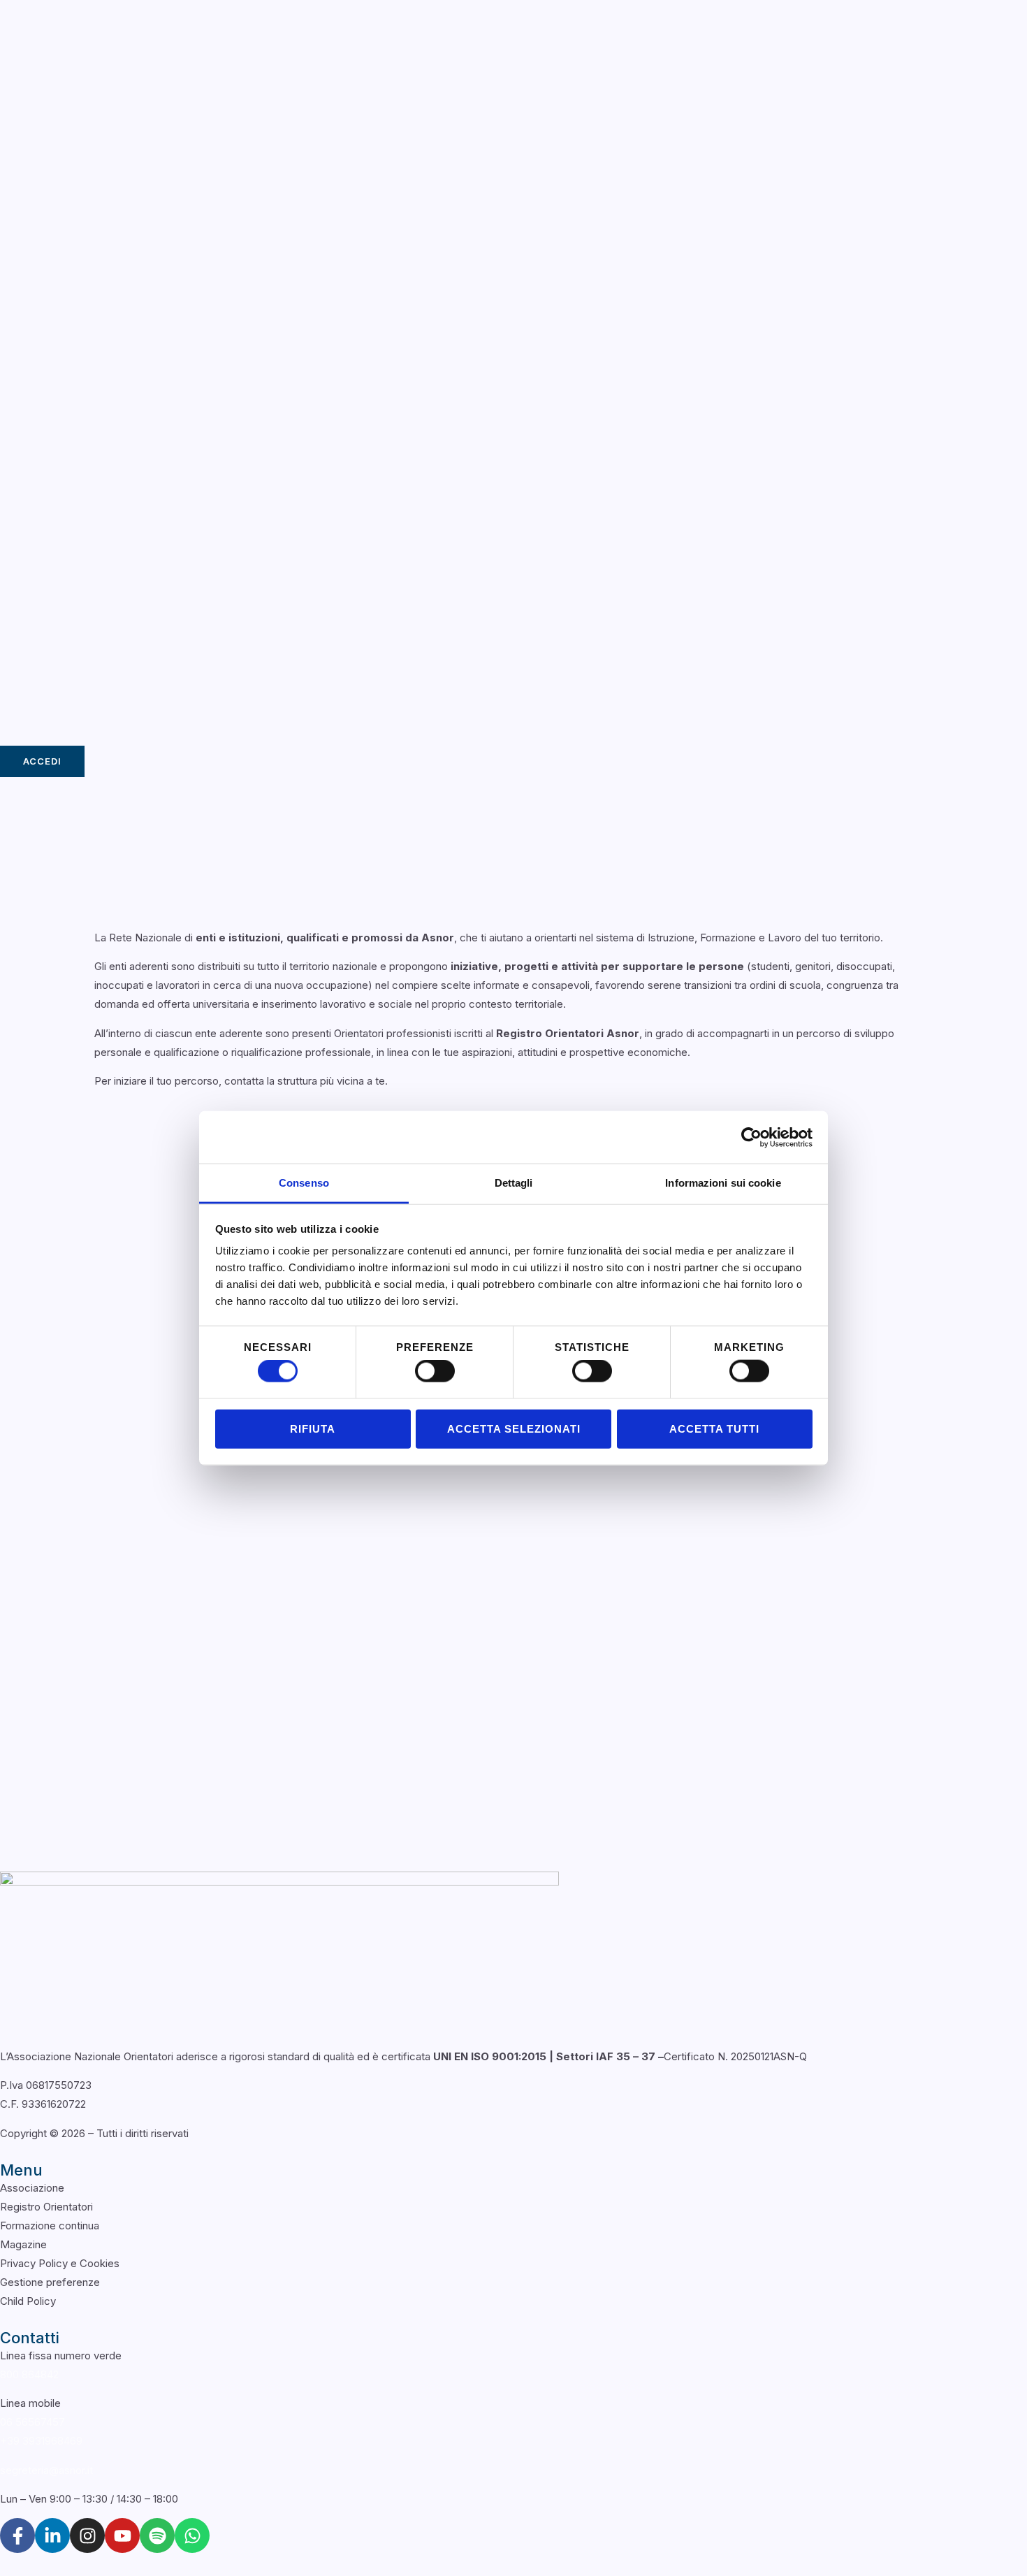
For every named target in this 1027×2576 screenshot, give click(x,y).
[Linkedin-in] (52, 2535)
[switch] (435, 1371)
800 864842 (29, 2374)
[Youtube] (122, 2535)
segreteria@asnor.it (46, 2470)
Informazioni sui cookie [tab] (723, 1183)
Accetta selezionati (514, 1428)
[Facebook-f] (17, 2535)
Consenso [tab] (304, 1183)
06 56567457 (32, 2422)
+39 (41, 2441)
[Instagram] (87, 2535)
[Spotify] (157, 2535)
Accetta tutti (714, 1428)
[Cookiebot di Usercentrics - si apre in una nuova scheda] (751, 1137)
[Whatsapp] (192, 2535)
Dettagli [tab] (514, 1183)
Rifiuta (313, 1428)
